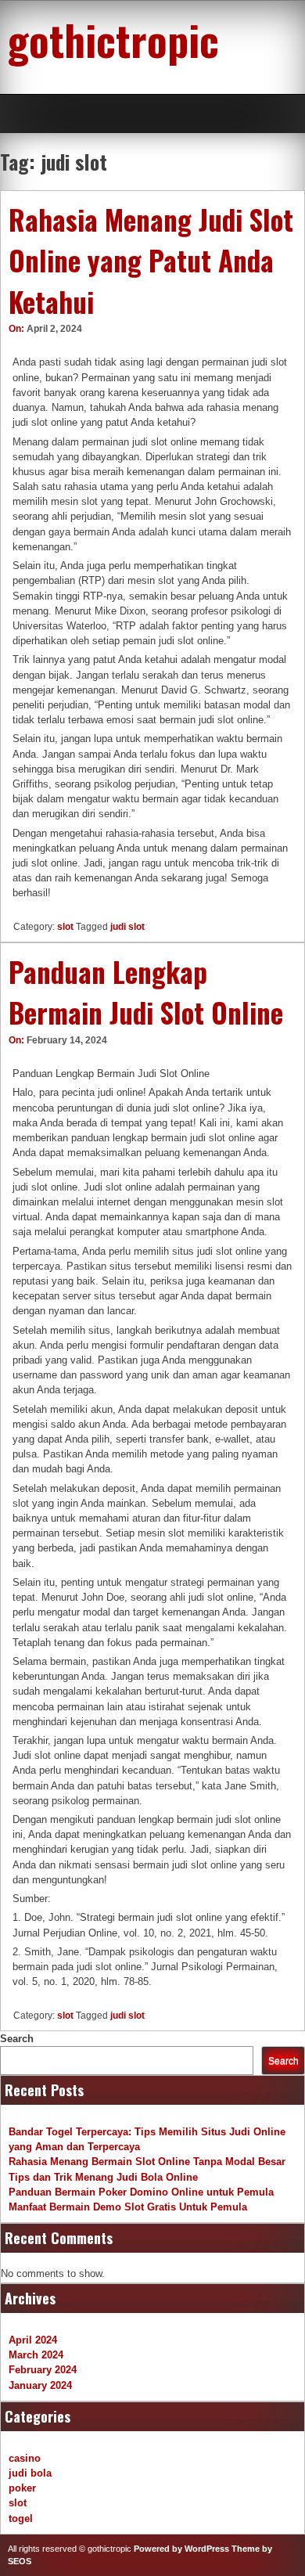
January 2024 (40, 2385)
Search (17, 2039)
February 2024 (43, 2370)
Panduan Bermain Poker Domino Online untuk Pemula (141, 2192)
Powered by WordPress (181, 2549)
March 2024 (36, 2355)
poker (22, 2488)
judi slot (127, 927)
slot (65, 927)
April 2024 (33, 2340)
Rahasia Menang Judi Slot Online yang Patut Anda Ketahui (151, 260)
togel (21, 2518)
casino (25, 2458)
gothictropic (113, 39)
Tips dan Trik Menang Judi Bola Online (103, 2177)
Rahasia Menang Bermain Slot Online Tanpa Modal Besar (147, 2162)
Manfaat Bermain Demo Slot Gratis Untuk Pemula (128, 2207)
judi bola (30, 2473)
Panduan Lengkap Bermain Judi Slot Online (146, 992)
